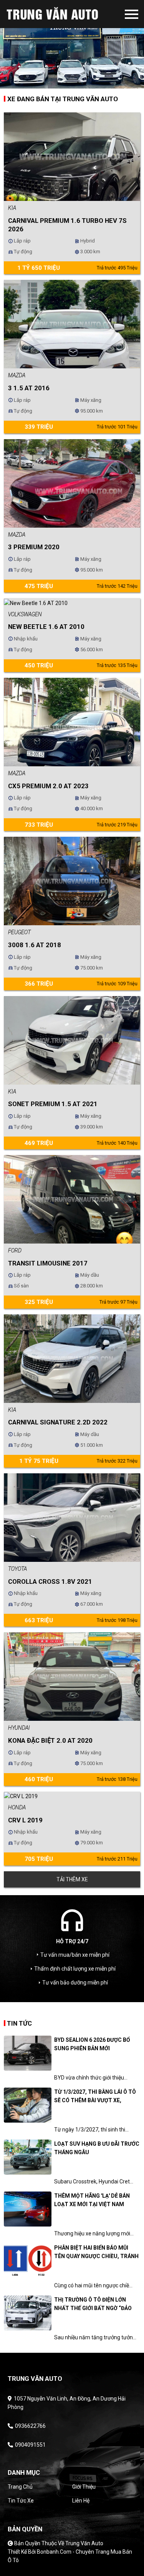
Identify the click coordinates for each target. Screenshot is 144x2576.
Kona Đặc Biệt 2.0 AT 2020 (50, 1740)
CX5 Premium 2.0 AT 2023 (48, 786)
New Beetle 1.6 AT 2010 (46, 627)
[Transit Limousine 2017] (72, 1199)
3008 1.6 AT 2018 (35, 945)
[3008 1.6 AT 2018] (72, 881)
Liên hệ (81, 2501)
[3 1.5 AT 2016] (72, 324)
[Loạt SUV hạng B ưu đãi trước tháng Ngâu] (28, 2157)
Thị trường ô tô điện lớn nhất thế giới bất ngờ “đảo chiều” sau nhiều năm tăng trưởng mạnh (93, 2304)
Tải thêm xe (72, 1879)
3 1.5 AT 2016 (29, 388)
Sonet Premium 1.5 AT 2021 (53, 1104)
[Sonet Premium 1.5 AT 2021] (72, 1040)
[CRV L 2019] (21, 1796)
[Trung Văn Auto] (65, 14)
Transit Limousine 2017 (48, 1263)
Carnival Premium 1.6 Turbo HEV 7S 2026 (67, 225)
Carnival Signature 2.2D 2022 (58, 1422)
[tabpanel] (72, 44)
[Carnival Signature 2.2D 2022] (72, 1358)
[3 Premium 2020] (72, 483)
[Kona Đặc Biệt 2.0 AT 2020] (72, 1676)
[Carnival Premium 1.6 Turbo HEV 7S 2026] (72, 156)
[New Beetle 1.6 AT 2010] (36, 602)
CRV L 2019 (25, 1820)
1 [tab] (66, 83)
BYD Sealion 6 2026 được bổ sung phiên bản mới (92, 2044)
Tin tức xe (21, 2501)
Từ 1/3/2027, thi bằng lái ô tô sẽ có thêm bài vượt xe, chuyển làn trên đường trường (95, 2097)
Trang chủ (20, 2487)
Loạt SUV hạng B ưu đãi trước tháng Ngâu (97, 2148)
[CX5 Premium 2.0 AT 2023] (72, 722)
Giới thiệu (84, 2487)
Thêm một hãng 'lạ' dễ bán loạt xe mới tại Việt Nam (92, 2200)
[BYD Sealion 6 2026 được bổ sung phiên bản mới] (28, 2053)
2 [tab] (78, 83)
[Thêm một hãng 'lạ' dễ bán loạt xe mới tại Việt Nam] (28, 2209)
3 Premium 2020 (34, 547)
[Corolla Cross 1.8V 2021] (72, 1517)
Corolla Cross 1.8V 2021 (50, 1581)
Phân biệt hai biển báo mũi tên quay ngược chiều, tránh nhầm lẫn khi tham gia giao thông (96, 2253)
